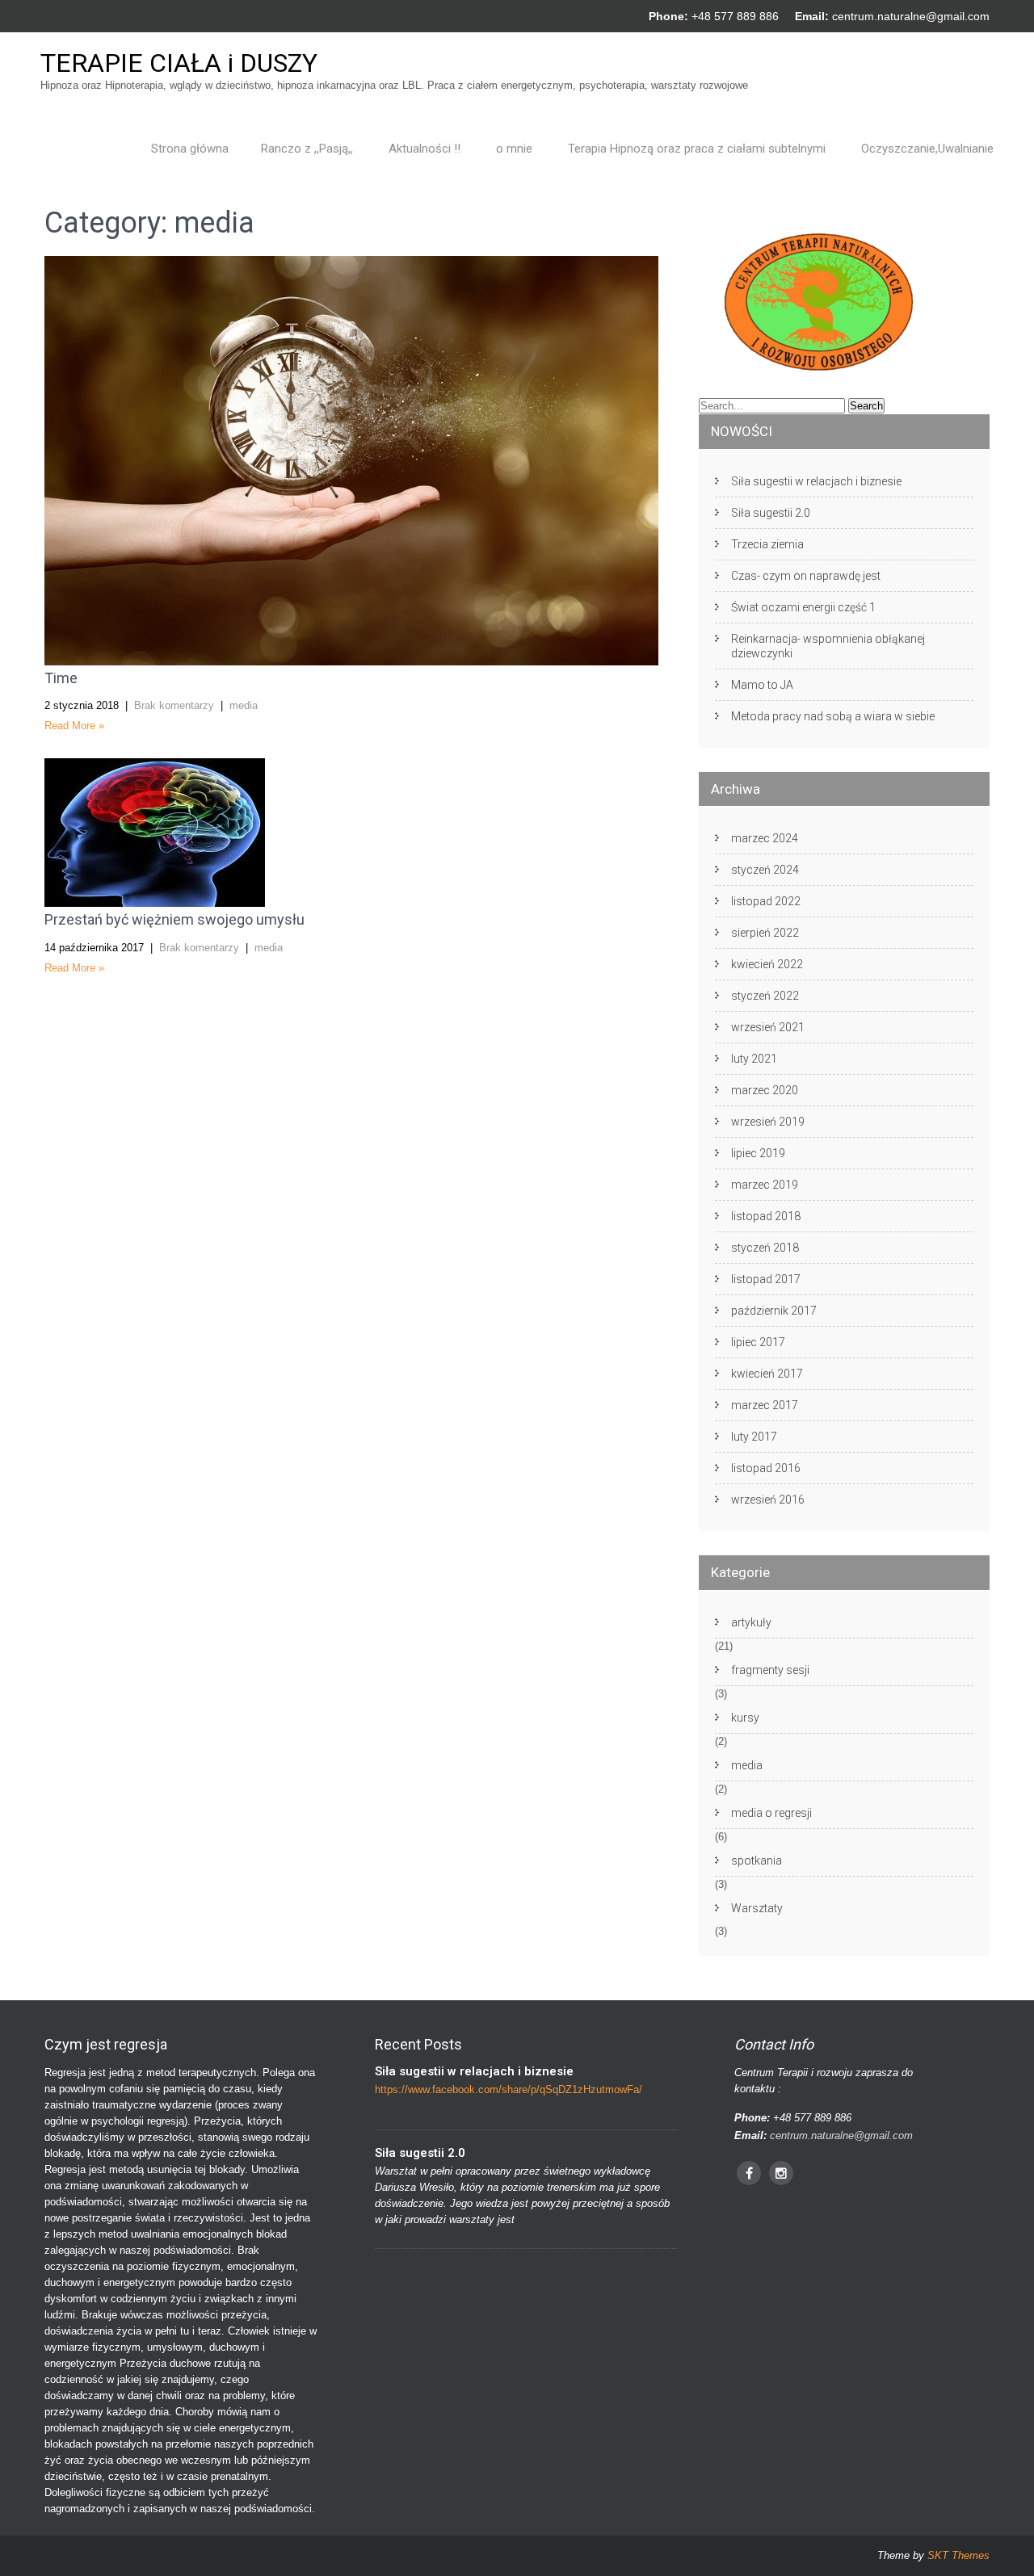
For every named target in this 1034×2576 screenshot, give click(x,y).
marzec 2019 (765, 1185)
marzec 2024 (765, 838)
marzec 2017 (765, 1405)
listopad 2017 (766, 1279)
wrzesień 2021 (768, 1027)
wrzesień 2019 (768, 1122)
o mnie (514, 149)
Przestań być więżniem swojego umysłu (174, 919)
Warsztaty (757, 1908)
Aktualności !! (425, 149)
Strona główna (190, 149)
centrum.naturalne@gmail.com (911, 16)
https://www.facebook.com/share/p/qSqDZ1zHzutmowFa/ (509, 2089)
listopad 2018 (766, 1216)
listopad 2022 (766, 901)
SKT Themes (958, 2555)
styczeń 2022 (765, 996)
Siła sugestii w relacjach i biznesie (816, 481)
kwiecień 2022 (767, 964)
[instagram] (781, 2173)
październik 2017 (774, 1311)
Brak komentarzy (174, 705)
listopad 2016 (766, 1468)
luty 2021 (754, 1059)
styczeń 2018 (765, 1248)
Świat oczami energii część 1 (803, 607)
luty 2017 (754, 1437)
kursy (745, 1718)
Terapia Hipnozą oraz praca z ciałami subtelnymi (697, 149)
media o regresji (771, 1813)
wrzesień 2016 (768, 1500)
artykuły (751, 1622)
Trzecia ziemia (767, 544)
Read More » (74, 726)
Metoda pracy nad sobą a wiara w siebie (833, 716)
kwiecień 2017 (767, 1374)
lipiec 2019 (758, 1153)
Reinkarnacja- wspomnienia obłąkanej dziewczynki (828, 646)
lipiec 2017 (758, 1342)
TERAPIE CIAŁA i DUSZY (179, 63)
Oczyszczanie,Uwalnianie (927, 149)
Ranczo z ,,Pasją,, (307, 149)
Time (61, 678)
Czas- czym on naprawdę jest (806, 576)
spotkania (757, 1861)
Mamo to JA (762, 685)
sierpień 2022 (765, 933)
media (244, 705)
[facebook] (749, 2173)
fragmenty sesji (770, 1670)
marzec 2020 (765, 1090)
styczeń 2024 (765, 870)
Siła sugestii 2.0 (771, 513)
